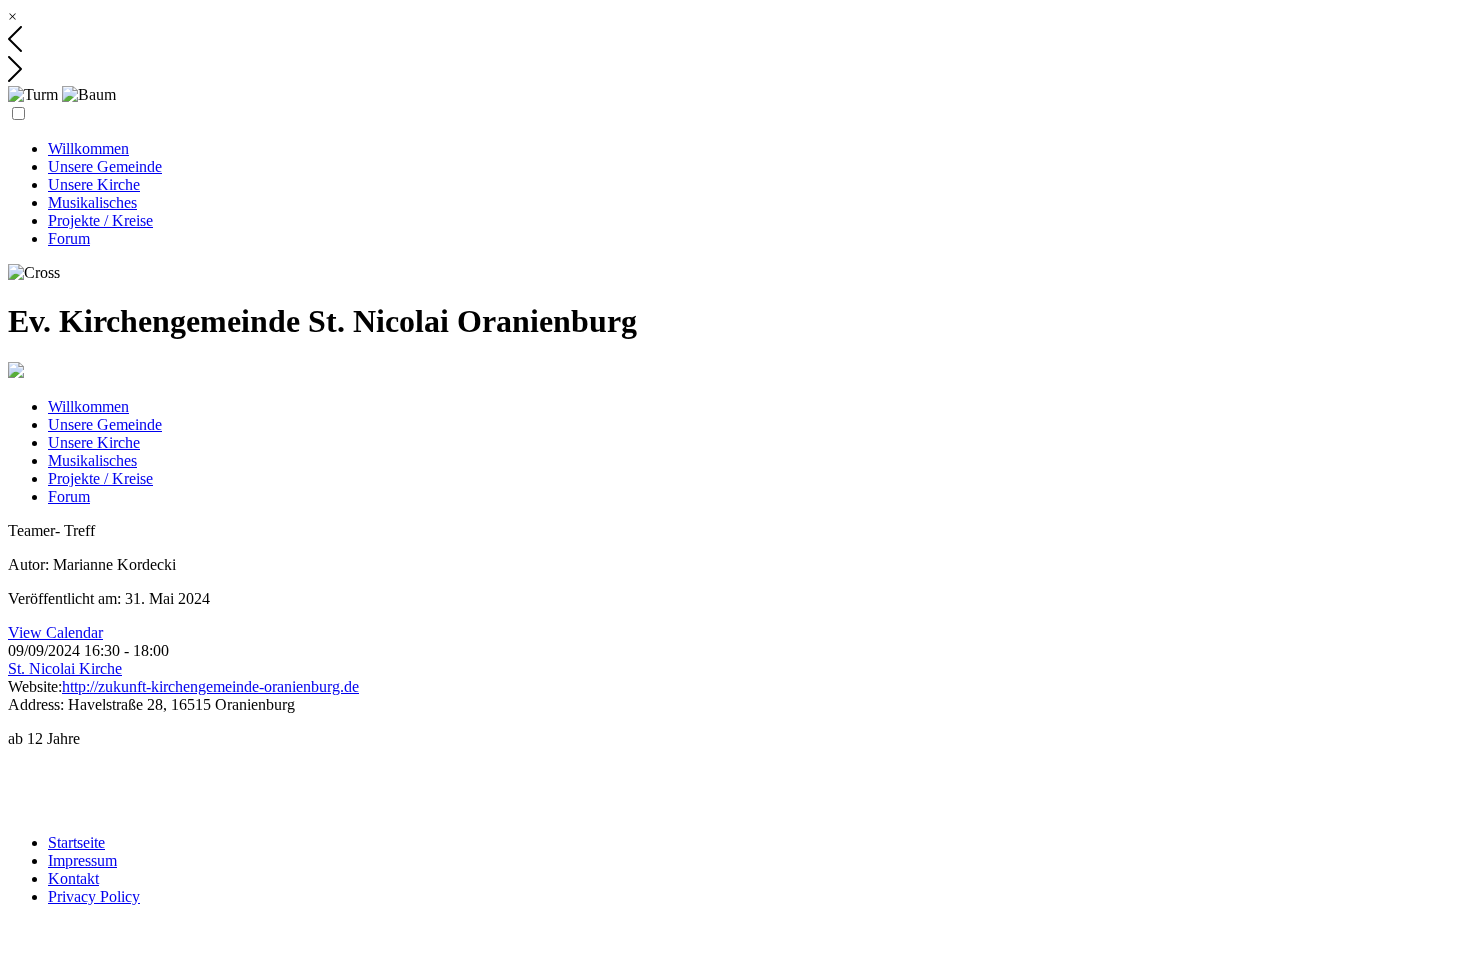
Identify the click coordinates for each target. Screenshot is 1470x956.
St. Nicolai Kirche (65, 668)
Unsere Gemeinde (105, 166)
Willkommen (88, 148)
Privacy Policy (94, 896)
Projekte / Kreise (100, 220)
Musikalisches (92, 202)
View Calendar (55, 632)
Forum (69, 238)
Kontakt (73, 878)
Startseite (76, 842)
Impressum (82, 860)
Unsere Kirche (94, 184)
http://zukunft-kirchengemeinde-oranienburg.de (210, 686)
